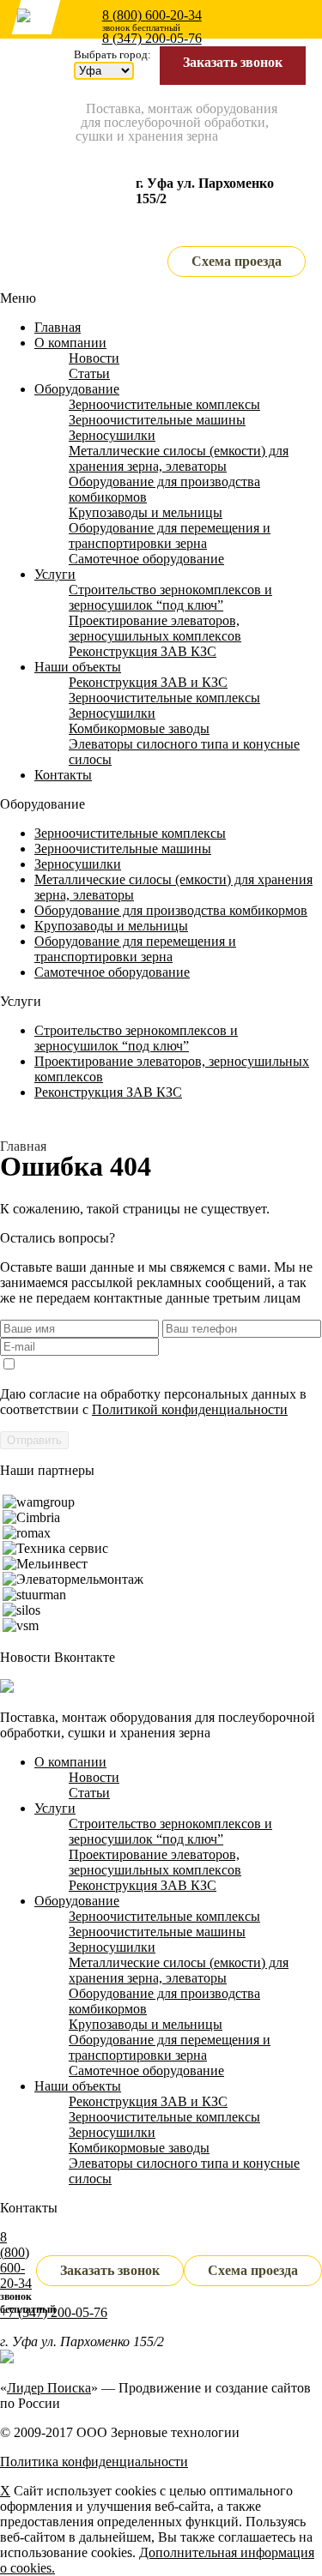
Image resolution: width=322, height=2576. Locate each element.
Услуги (55, 574)
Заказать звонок (233, 62)
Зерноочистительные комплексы (164, 404)
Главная (58, 327)
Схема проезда (237, 261)
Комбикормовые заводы (139, 728)
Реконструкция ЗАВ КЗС (143, 651)
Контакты (63, 775)
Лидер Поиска (49, 2388)
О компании (70, 343)
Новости (94, 358)
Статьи (89, 373)
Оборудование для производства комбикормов (171, 910)
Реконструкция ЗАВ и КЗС (148, 682)
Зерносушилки (112, 435)
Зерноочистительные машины (157, 420)
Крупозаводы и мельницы (146, 512)
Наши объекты (78, 667)
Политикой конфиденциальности (190, 1409)
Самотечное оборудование (146, 559)
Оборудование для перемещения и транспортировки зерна (170, 536)
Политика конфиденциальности (94, 2462)
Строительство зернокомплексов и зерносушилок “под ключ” (170, 597)
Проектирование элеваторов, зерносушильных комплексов (155, 628)
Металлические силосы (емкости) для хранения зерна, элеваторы (179, 458)
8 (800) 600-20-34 (152, 15)
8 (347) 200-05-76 (152, 38)
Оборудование (77, 389)
